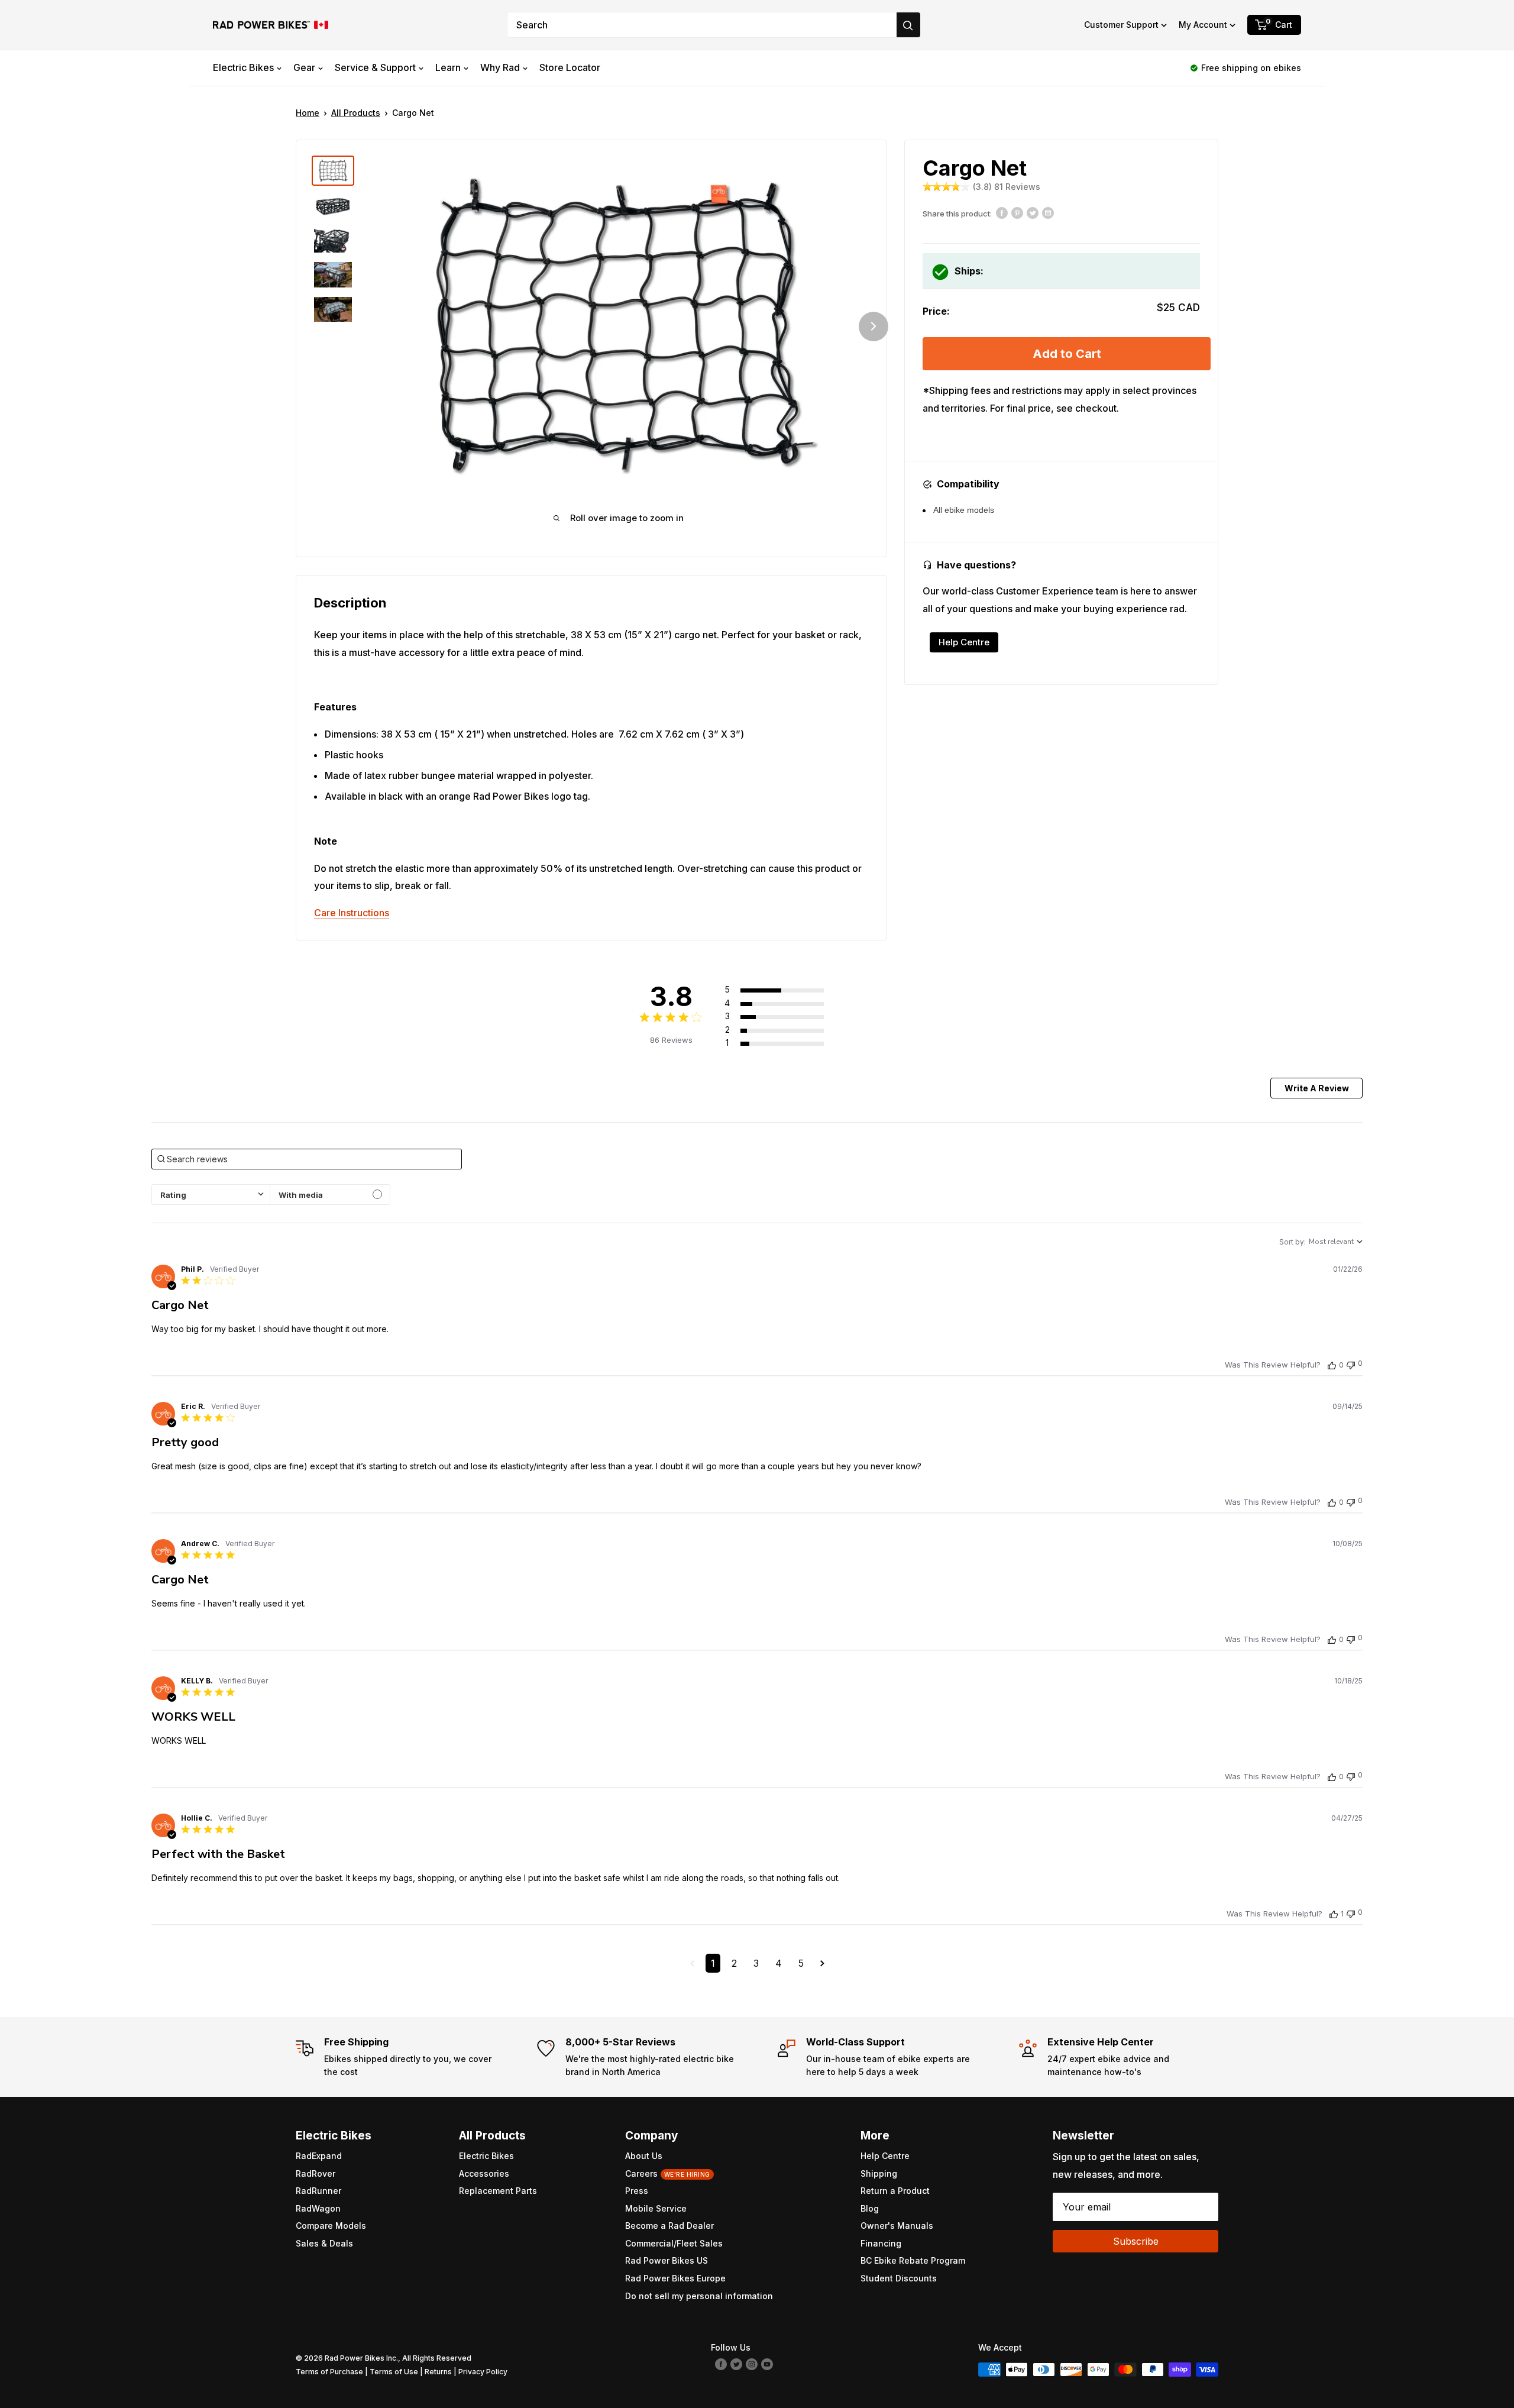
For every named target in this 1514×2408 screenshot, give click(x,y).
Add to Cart (1067, 354)
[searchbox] (307, 1159)
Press (637, 2191)
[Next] (874, 327)
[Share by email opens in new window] (1048, 212)
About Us (644, 2156)
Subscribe (1136, 2241)
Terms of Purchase (329, 2372)
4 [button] (779, 1963)
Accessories (484, 2173)
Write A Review (1317, 1088)
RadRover (316, 2173)
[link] (787, 1043)
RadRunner (318, 2191)
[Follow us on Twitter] (736, 2364)
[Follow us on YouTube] (767, 2364)
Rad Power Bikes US (667, 2260)
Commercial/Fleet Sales (674, 2243)
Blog (870, 2208)
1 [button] (713, 1963)
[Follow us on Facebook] (721, 2364)
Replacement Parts (498, 2191)
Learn (448, 67)
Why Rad (500, 67)
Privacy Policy (483, 2372)
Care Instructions (352, 913)
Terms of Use (394, 2372)
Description (350, 603)
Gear (304, 67)
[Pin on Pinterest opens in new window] (1017, 212)
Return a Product (895, 2191)
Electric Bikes (243, 67)
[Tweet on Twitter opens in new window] (1033, 212)
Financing (881, 2243)
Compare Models (331, 2226)
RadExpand (319, 2156)
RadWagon (318, 2208)
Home (308, 113)
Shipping (879, 2173)
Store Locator (570, 67)
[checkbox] (330, 1195)
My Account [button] (1203, 25)
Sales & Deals (324, 2243)
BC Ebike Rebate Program (913, 2260)
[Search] (908, 25)
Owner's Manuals (897, 2226)
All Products (356, 113)
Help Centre (964, 642)
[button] (1125, 25)
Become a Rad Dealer (669, 2226)
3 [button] (756, 1963)
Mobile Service (656, 2208)
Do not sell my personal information (699, 2296)
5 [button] (801, 1963)
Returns (438, 2372)
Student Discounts (899, 2278)
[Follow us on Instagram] (752, 2364)
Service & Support (375, 67)
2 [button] (734, 1963)
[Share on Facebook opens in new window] (1002, 212)
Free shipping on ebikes (1251, 68)
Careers (668, 2173)
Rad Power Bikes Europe (675, 2278)
